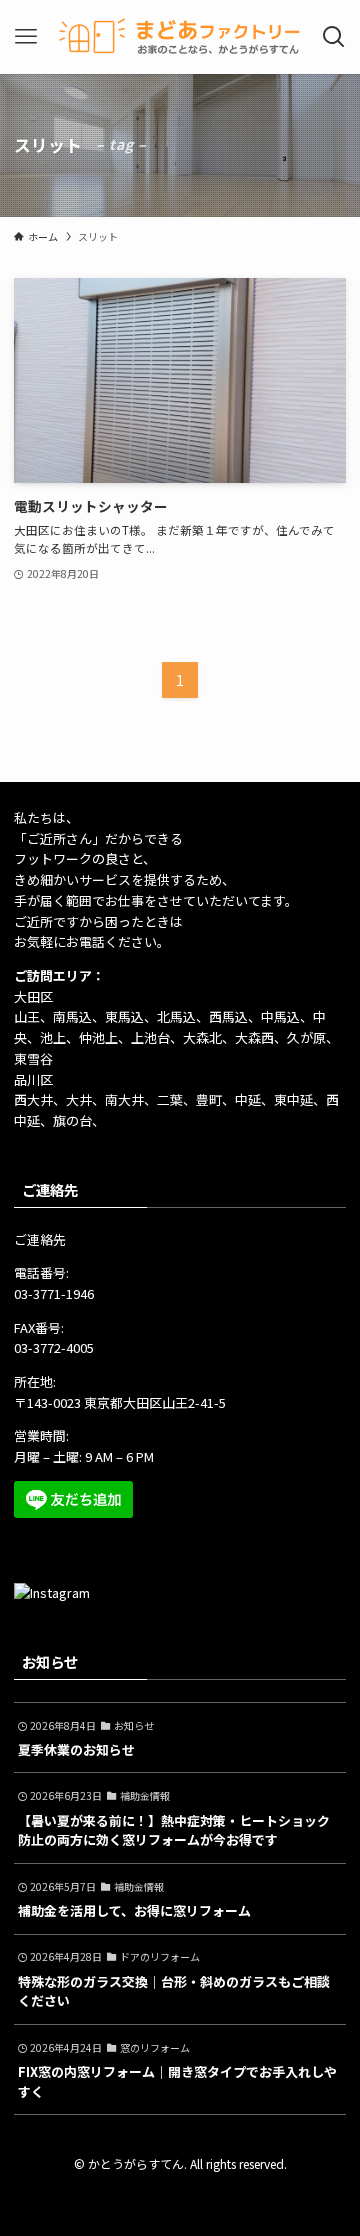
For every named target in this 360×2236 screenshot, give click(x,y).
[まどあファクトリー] (180, 37)
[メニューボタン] (26, 37)
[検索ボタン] (334, 37)
